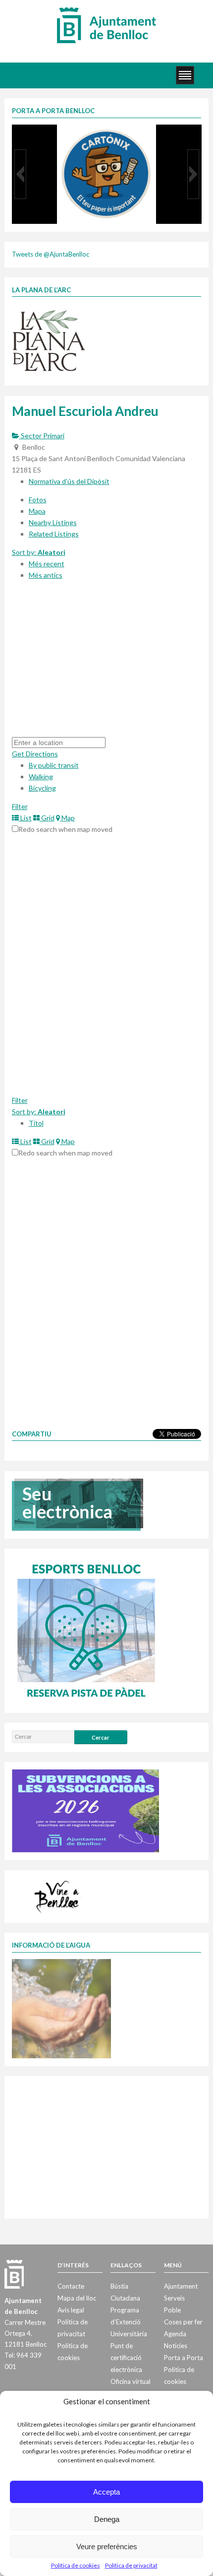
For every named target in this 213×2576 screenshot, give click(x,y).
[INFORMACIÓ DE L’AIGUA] (61, 2008)
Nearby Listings (53, 522)
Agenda (175, 2334)
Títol (36, 1123)
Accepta (106, 2492)
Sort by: (39, 552)
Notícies (176, 2346)
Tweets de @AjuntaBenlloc (51, 254)
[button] (20, 174)
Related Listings (54, 534)
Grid (47, 818)
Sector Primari (42, 436)
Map (67, 818)
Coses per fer (183, 2322)
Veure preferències (107, 2546)
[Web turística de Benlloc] (58, 1896)
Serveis (174, 2298)
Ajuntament (181, 2286)
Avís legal (71, 2310)
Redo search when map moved (65, 829)
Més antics (46, 575)
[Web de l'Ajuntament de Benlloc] (106, 25)
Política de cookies (76, 2565)
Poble (172, 2310)
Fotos (38, 500)
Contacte (71, 2286)
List (25, 818)
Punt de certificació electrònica (126, 2358)
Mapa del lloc (77, 2298)
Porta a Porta (184, 2358)
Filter (20, 806)
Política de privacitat (131, 2565)
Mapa (37, 511)
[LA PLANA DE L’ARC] (49, 340)
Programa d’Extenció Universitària (129, 2322)
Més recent (47, 564)
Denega (107, 2519)
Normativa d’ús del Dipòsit (69, 481)
